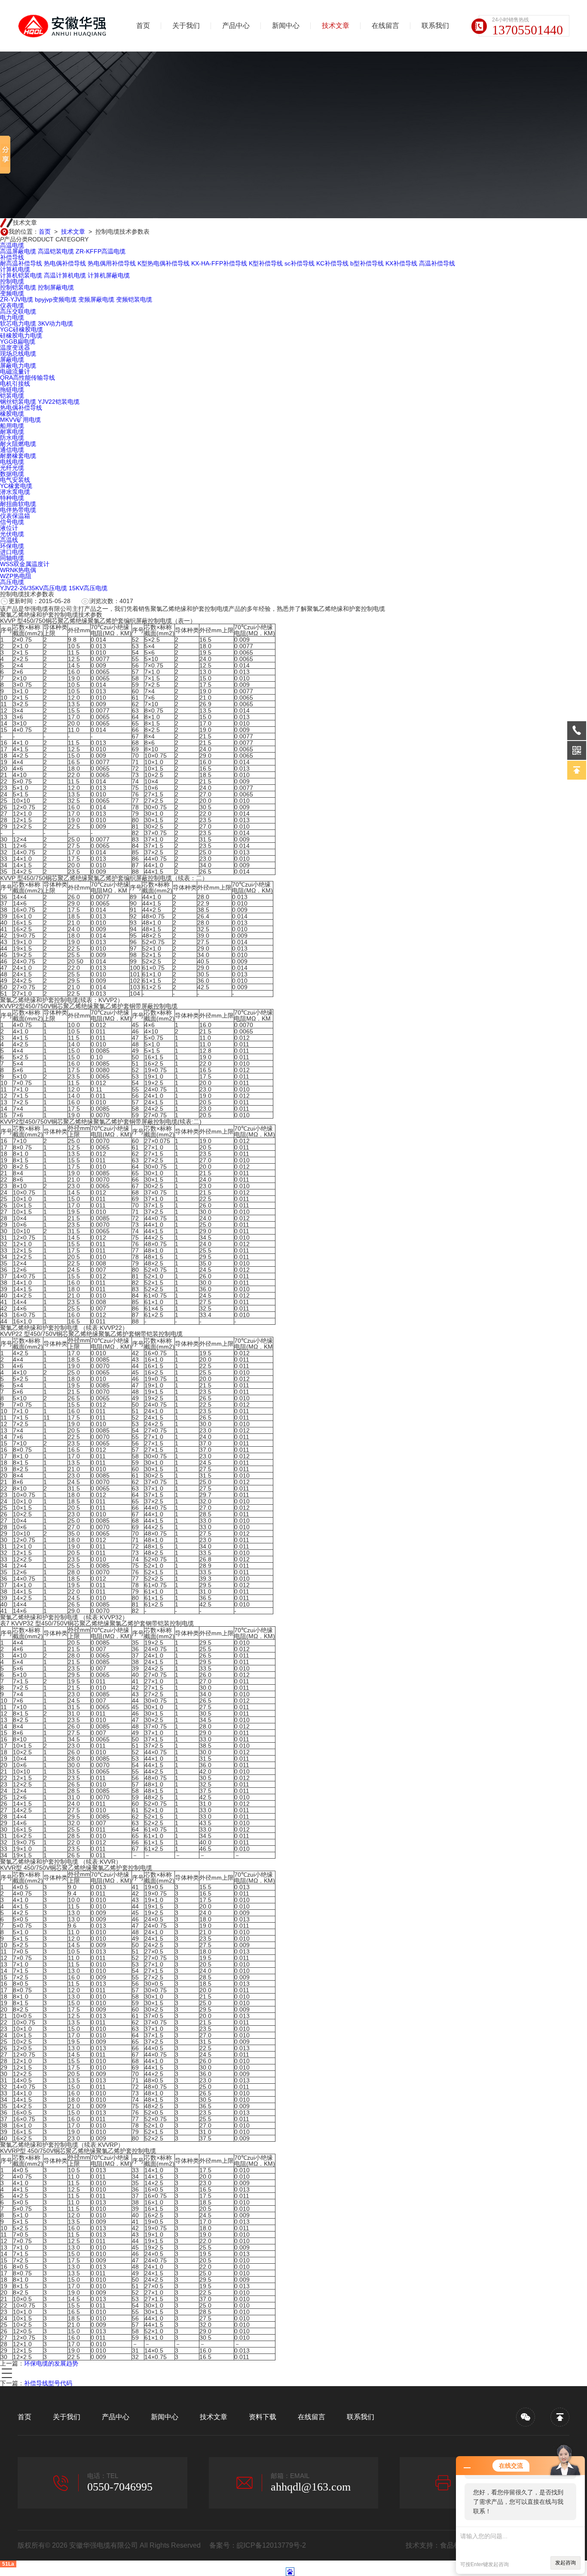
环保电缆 (12, 546)
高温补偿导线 (437, 263)
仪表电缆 (12, 305)
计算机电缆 (15, 269)
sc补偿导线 (300, 263)
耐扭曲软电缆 (18, 504)
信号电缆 (12, 522)
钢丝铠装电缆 (18, 402)
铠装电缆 (12, 396)
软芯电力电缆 (18, 323)
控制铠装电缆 (18, 287)
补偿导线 (12, 257)
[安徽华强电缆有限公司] (63, 26)
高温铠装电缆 (56, 251)
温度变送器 (15, 348)
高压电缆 (12, 582)
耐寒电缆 (12, 432)
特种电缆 (12, 498)
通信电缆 (12, 450)
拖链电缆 (12, 390)
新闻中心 (286, 26)
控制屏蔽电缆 (56, 287)
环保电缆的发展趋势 (51, 2363)
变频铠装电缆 (134, 299)
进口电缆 (12, 552)
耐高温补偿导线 (21, 263)
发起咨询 (566, 2563)
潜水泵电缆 (15, 492)
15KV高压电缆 (88, 588)
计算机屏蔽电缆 (109, 275)
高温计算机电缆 (65, 275)
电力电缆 (12, 317)
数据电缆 (12, 474)
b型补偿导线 (367, 263)
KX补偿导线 (401, 263)
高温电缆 (12, 245)
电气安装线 (15, 480)
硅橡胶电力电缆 (21, 335)
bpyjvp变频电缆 (56, 299)
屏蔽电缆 (12, 360)
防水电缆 (12, 438)
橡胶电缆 (12, 414)
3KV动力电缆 (55, 323)
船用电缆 (12, 426)
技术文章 (336, 26)
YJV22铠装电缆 (59, 402)
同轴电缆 (12, 558)
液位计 (9, 528)
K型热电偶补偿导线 (164, 263)
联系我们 (435, 26)
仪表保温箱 (15, 516)
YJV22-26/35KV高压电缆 (34, 588)
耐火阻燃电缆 (18, 444)
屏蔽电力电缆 (18, 366)
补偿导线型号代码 (48, 2383)
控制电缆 (12, 281)
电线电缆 (12, 462)
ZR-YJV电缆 (17, 299)
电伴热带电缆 (18, 510)
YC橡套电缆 (16, 486)
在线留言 (385, 26)
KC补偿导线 (332, 263)
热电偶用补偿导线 (112, 263)
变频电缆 (12, 293)
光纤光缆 (12, 468)
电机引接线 (15, 384)
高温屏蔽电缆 (18, 251)
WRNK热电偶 (18, 570)
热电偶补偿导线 (65, 263)
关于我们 (186, 26)
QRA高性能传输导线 (28, 378)
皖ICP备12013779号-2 (271, 2545)
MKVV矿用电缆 (20, 420)
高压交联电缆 (18, 311)
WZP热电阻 (16, 576)
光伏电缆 (12, 534)
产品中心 (236, 26)
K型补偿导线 (266, 263)
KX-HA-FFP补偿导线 (219, 263)
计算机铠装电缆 (21, 275)
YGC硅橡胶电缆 (21, 329)
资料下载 (263, 2417)
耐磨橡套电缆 (18, 456)
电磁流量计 (15, 372)
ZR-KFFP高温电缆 (101, 251)
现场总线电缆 (18, 354)
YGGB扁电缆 (18, 341)
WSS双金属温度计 (25, 564)
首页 (143, 26)
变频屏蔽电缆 (96, 299)
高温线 (9, 540)
